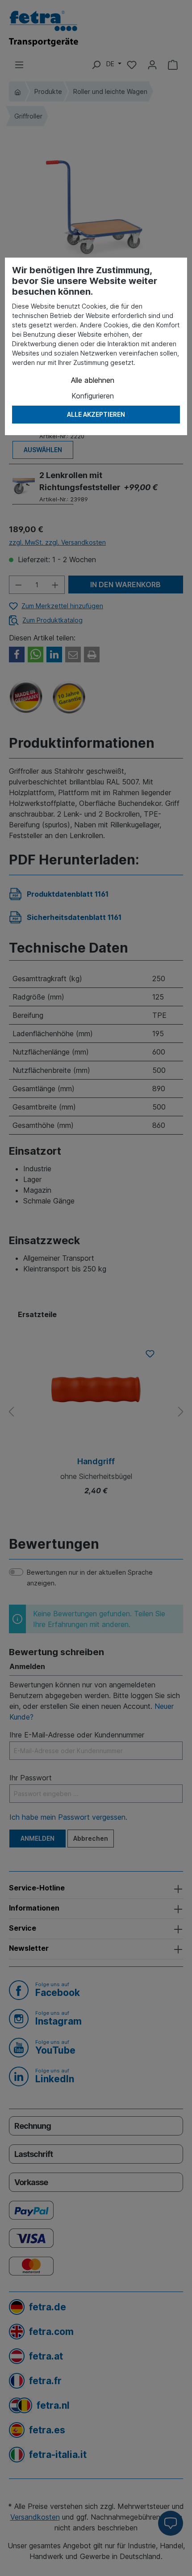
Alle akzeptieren (96, 414)
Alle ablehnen (93, 380)
